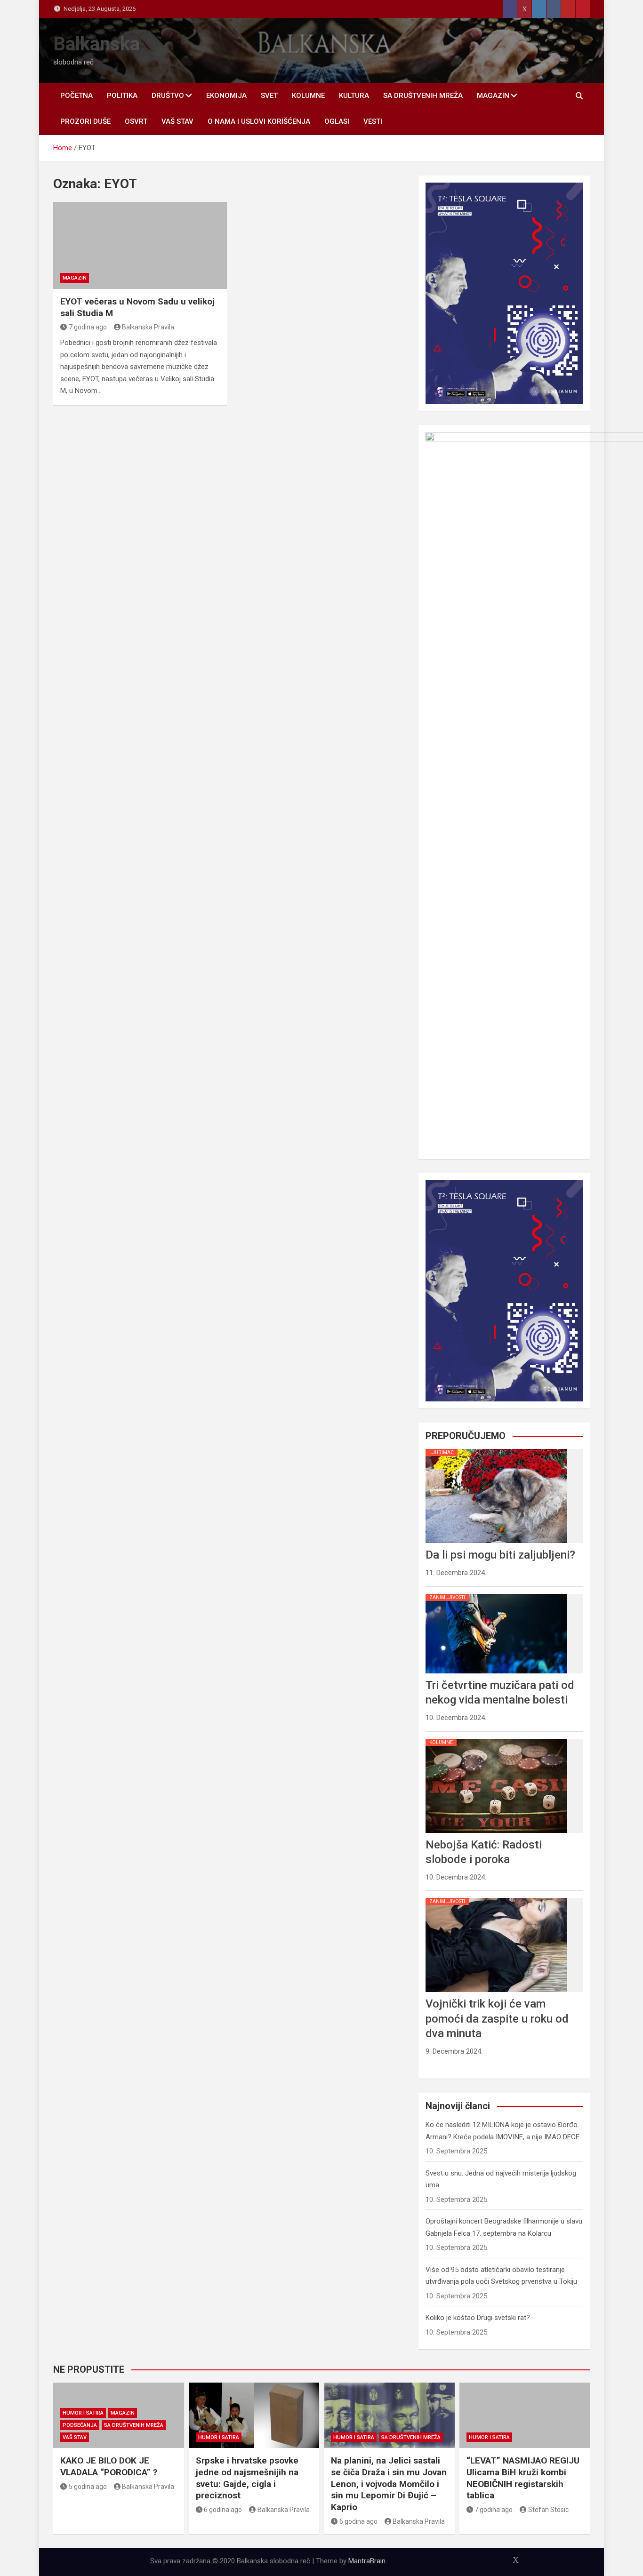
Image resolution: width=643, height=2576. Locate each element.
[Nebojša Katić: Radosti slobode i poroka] (496, 1739)
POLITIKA (122, 96)
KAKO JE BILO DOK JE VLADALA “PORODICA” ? (109, 2466)
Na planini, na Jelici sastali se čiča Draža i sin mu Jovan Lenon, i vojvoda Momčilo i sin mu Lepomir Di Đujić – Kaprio (389, 2484)
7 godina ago (88, 327)
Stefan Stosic (548, 2510)
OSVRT (136, 121)
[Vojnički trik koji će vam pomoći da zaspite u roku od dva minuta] (496, 1898)
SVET (269, 96)
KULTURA (354, 96)
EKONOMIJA (226, 96)
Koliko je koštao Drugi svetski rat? (478, 2318)
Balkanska (96, 44)
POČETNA (76, 96)
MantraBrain (367, 2561)
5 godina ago (88, 2487)
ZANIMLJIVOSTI (447, 1597)
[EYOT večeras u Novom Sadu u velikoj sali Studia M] (140, 245)
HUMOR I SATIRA (83, 2413)
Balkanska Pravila (148, 327)
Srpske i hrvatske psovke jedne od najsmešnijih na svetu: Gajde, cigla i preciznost (247, 2478)
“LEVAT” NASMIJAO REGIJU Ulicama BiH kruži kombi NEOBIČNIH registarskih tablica (523, 2478)
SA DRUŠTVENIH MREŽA (423, 96)
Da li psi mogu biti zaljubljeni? (500, 1555)
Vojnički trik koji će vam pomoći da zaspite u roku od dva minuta (497, 2018)
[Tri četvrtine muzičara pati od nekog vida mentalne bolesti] (496, 1594)
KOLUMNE (308, 96)
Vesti (373, 121)
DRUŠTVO (168, 96)
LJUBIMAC (442, 1452)
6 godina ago (223, 2510)
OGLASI (337, 121)
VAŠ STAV (177, 121)
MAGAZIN (493, 96)
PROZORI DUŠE (85, 121)
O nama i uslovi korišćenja (259, 121)
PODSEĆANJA (80, 2425)
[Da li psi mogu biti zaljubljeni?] (496, 1449)
